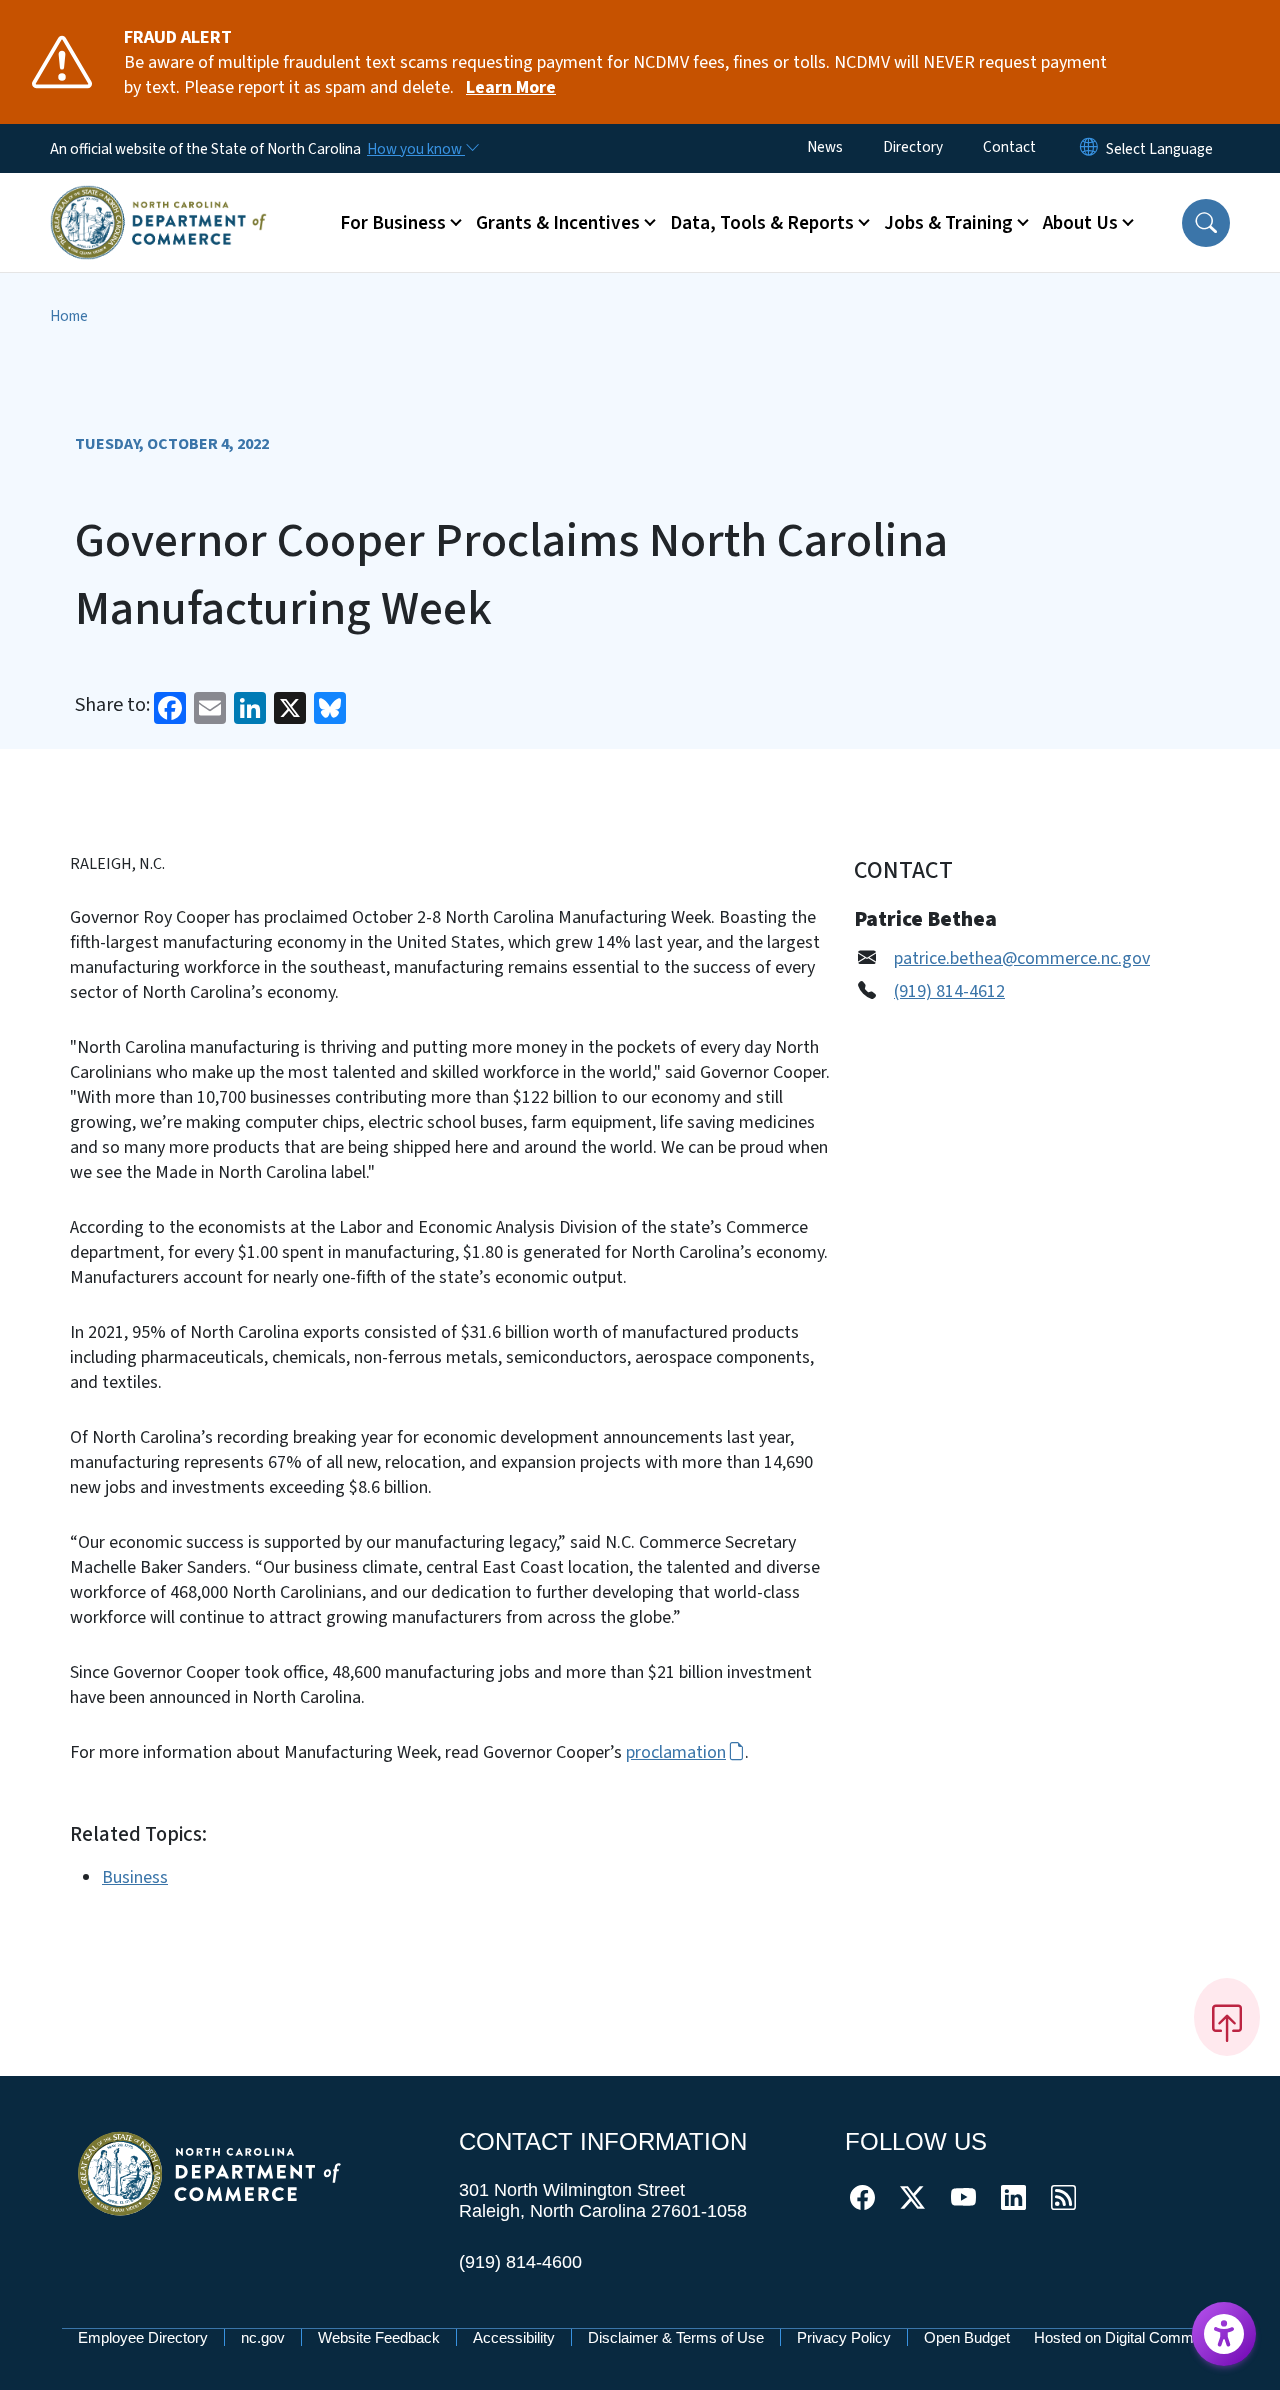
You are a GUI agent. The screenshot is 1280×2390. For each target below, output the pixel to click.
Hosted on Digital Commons (1126, 2337)
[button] (1206, 223)
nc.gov (263, 2337)
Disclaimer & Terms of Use (676, 2337)
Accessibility (514, 2337)
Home (69, 316)
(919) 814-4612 (949, 991)
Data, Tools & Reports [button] (762, 223)
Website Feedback (379, 2337)
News (825, 147)
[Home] (158, 199)
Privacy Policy (844, 2337)
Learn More (511, 87)
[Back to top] (1227, 2017)
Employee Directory (143, 2337)
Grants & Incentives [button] (558, 223)
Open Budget (967, 2337)
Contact (1009, 147)
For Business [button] (393, 223)
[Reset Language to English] (1089, 148)
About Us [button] (1080, 223)
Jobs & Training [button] (948, 223)
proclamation (676, 1752)
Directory (913, 147)
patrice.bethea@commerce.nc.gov (1022, 958)
